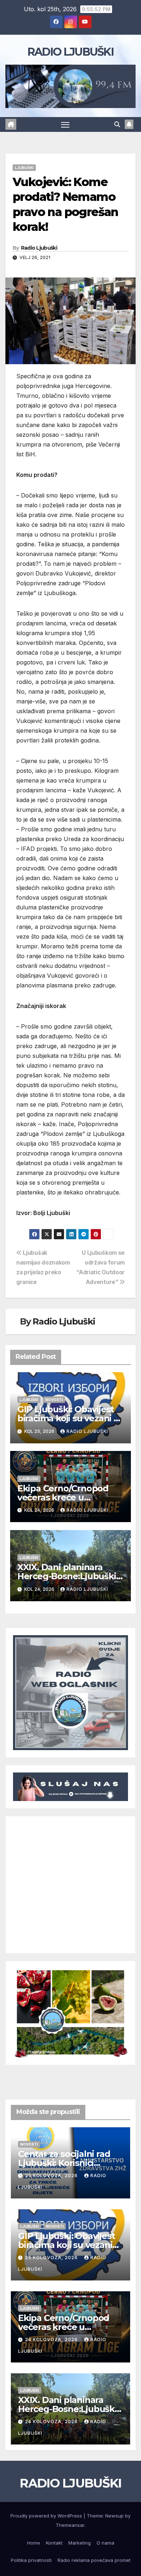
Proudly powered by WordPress (47, 2516)
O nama (105, 2543)
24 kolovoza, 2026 (52, 2340)
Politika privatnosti (31, 2560)
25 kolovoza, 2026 (52, 2176)
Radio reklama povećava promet (94, 2560)
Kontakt (54, 2543)
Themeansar (70, 2525)
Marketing (80, 2543)
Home (34, 2543)
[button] (117, 124)
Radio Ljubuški (39, 248)
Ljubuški (24, 168)
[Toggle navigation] (65, 125)
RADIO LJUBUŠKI (70, 52)
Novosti (54, 1400)
